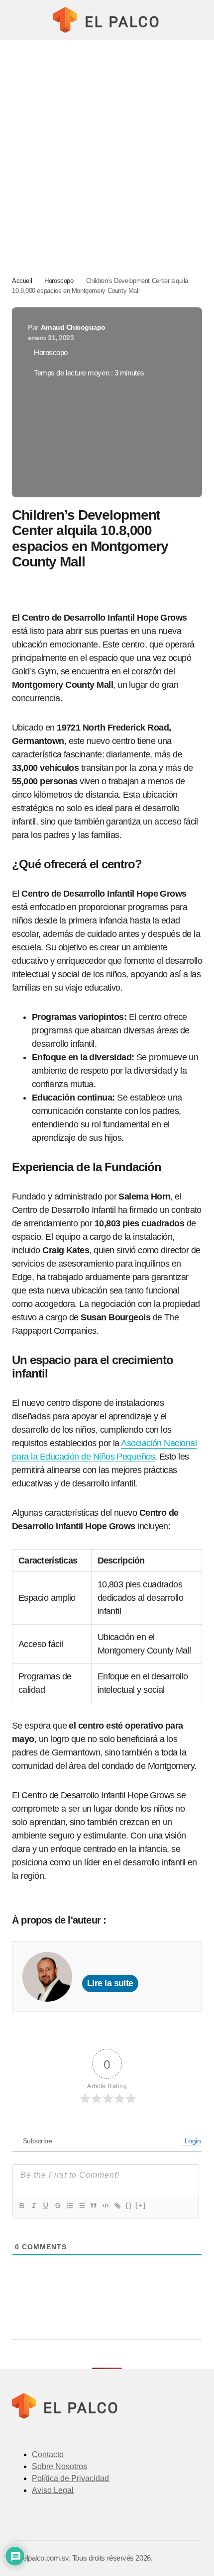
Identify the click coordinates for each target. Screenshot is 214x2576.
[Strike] (57, 2206)
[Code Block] (105, 2206)
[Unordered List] (81, 2206)
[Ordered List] (69, 2206)
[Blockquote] (93, 2206)
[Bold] (21, 2206)
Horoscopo (59, 281)
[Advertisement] (107, 152)
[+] (141, 2205)
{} (129, 2205)
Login (192, 2141)
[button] (17, 20)
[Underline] (45, 2206)
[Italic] (33, 2206)
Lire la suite (110, 1983)
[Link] (117, 2206)
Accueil (22, 281)
